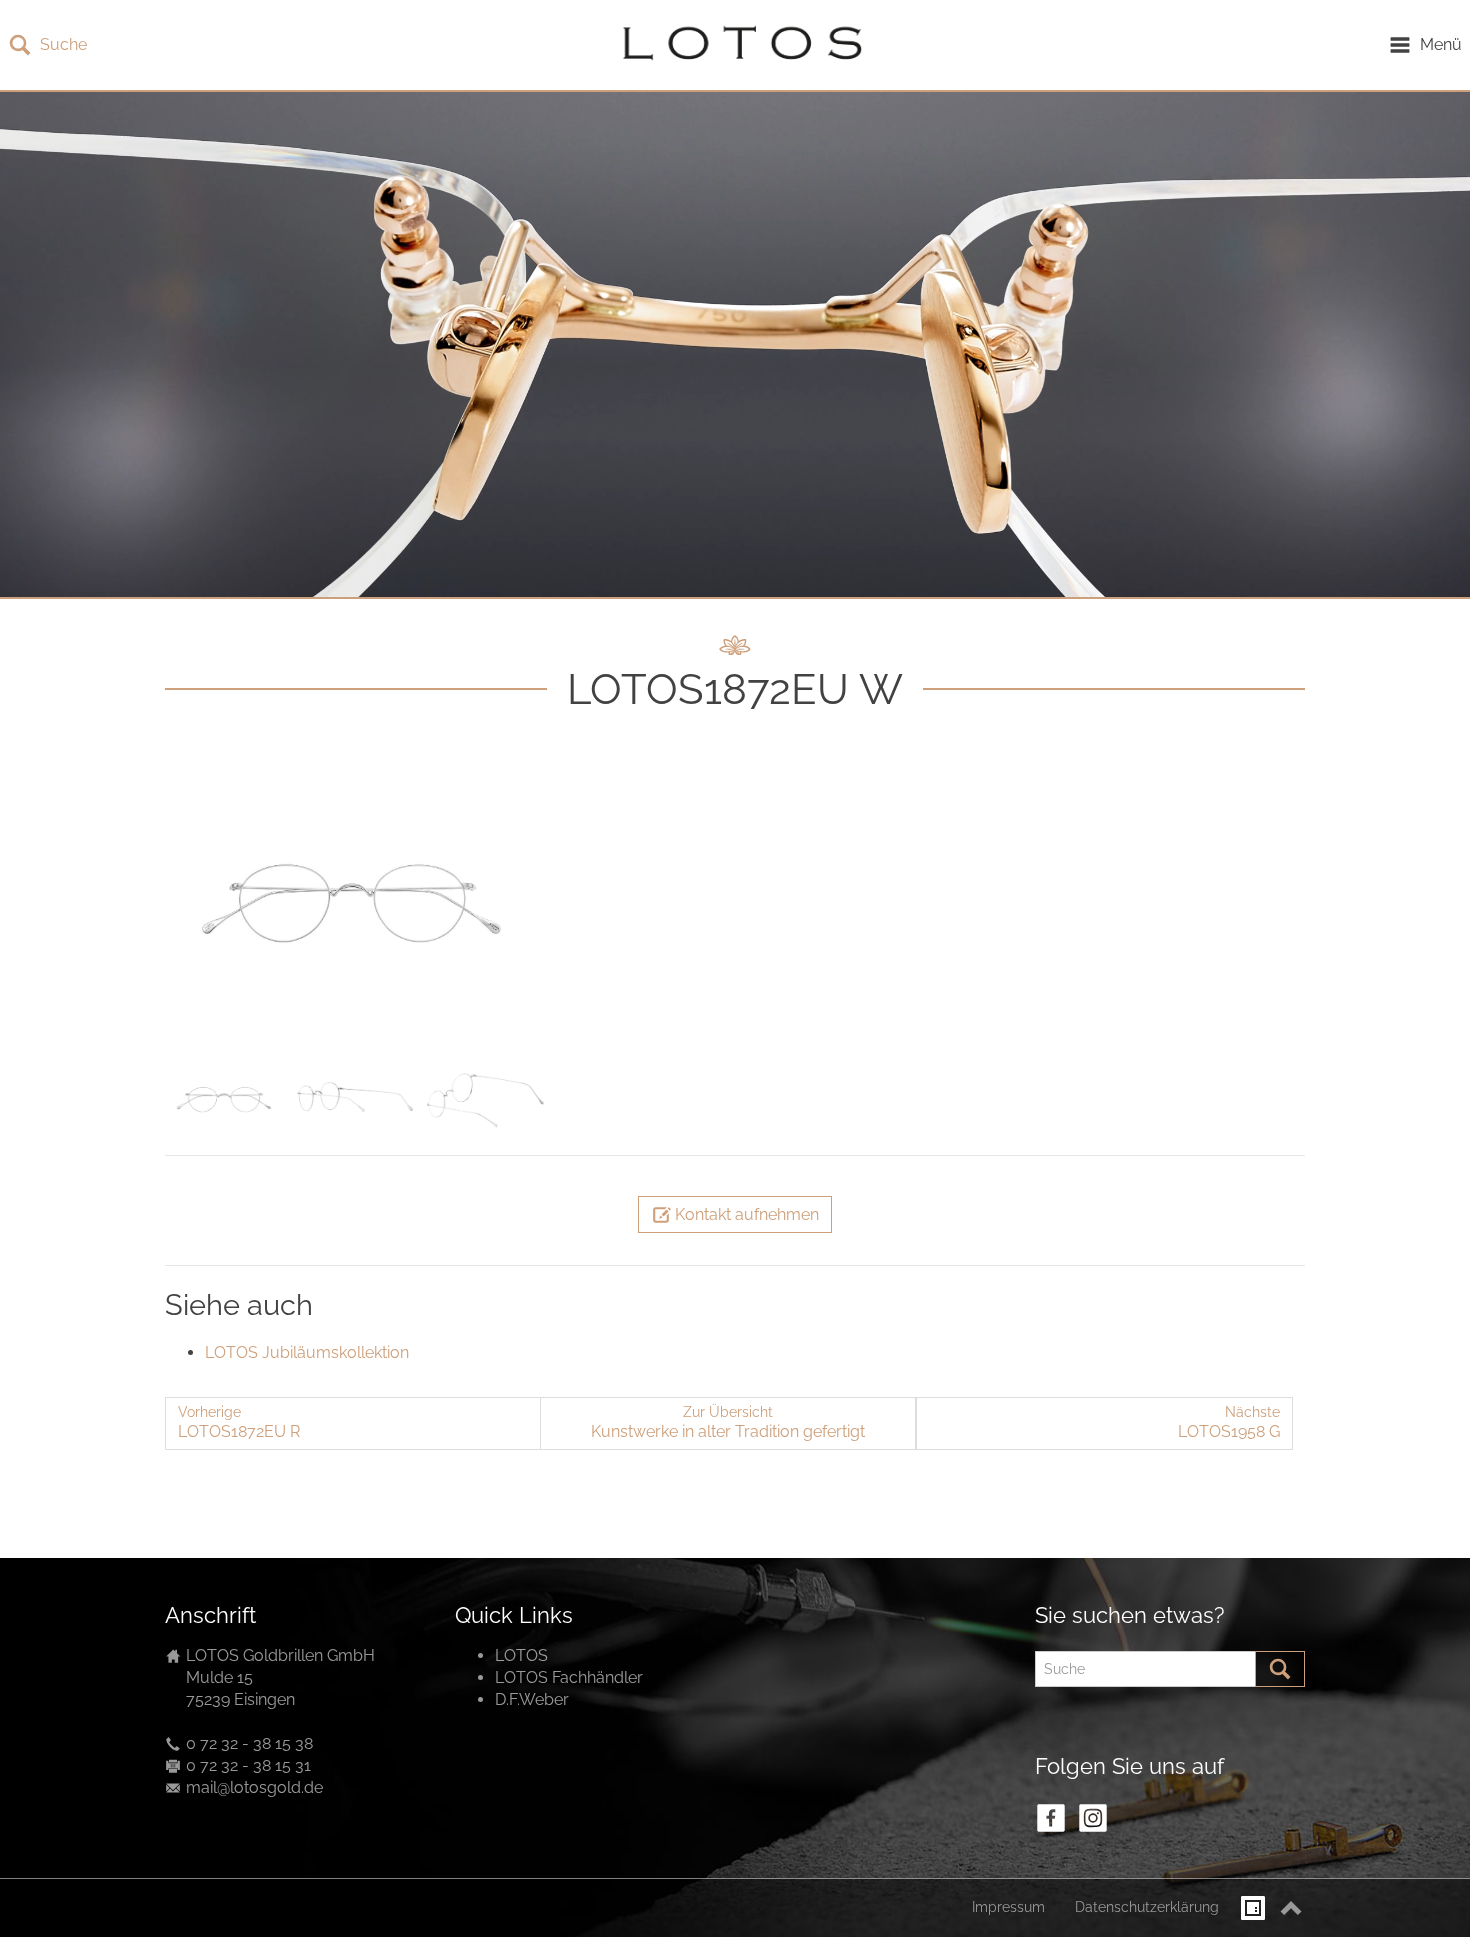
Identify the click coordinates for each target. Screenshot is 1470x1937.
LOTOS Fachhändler (569, 1677)
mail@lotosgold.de (254, 1787)
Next (524, 904)
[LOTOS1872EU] (355, 901)
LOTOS (521, 1655)
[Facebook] (1051, 1818)
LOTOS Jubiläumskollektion (307, 1352)
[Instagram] (1093, 1818)
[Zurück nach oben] (1291, 1908)
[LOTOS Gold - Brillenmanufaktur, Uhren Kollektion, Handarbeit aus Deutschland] (737, 45)
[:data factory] (1253, 1908)
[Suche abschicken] (1280, 1669)
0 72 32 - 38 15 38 (249, 1743)
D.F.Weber (532, 1699)
